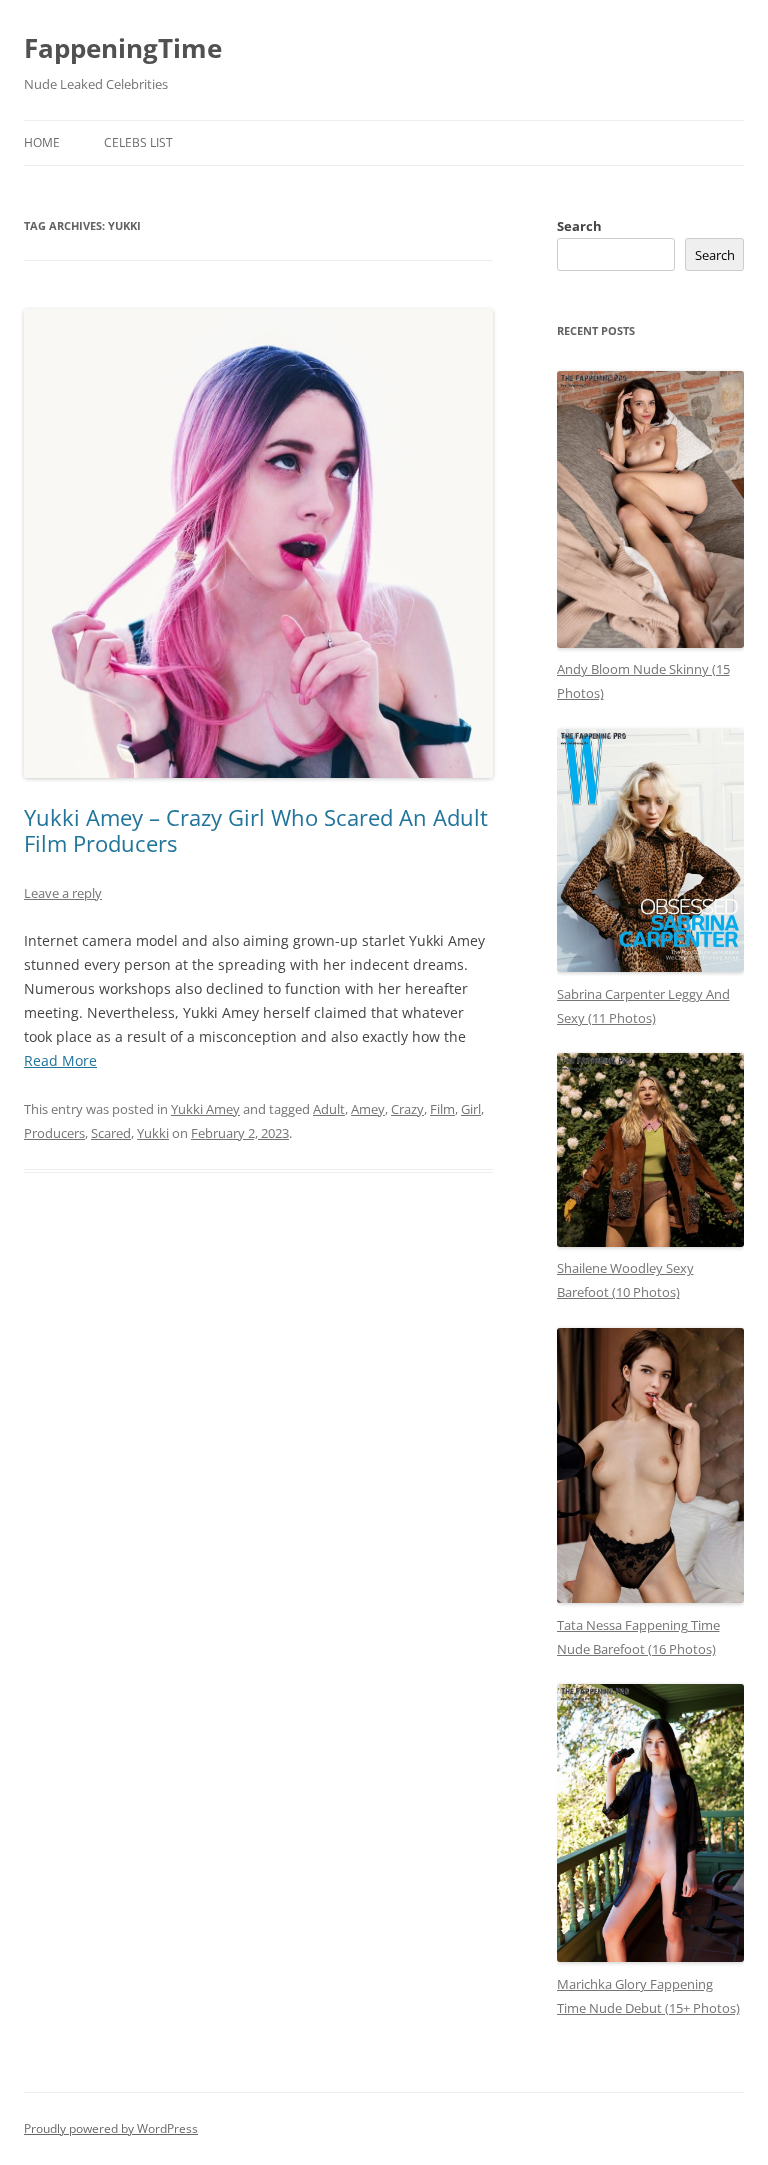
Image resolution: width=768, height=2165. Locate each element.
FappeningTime (123, 48)
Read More (60, 1060)
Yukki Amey (205, 1109)
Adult (329, 1109)
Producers (54, 1133)
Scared (111, 1133)
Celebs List (138, 142)
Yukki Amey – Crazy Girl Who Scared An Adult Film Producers (256, 830)
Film (442, 1109)
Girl (471, 1109)
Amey (368, 1109)
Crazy (407, 1109)
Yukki (153, 1133)
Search (579, 226)
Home (42, 142)
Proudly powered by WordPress (111, 2128)
